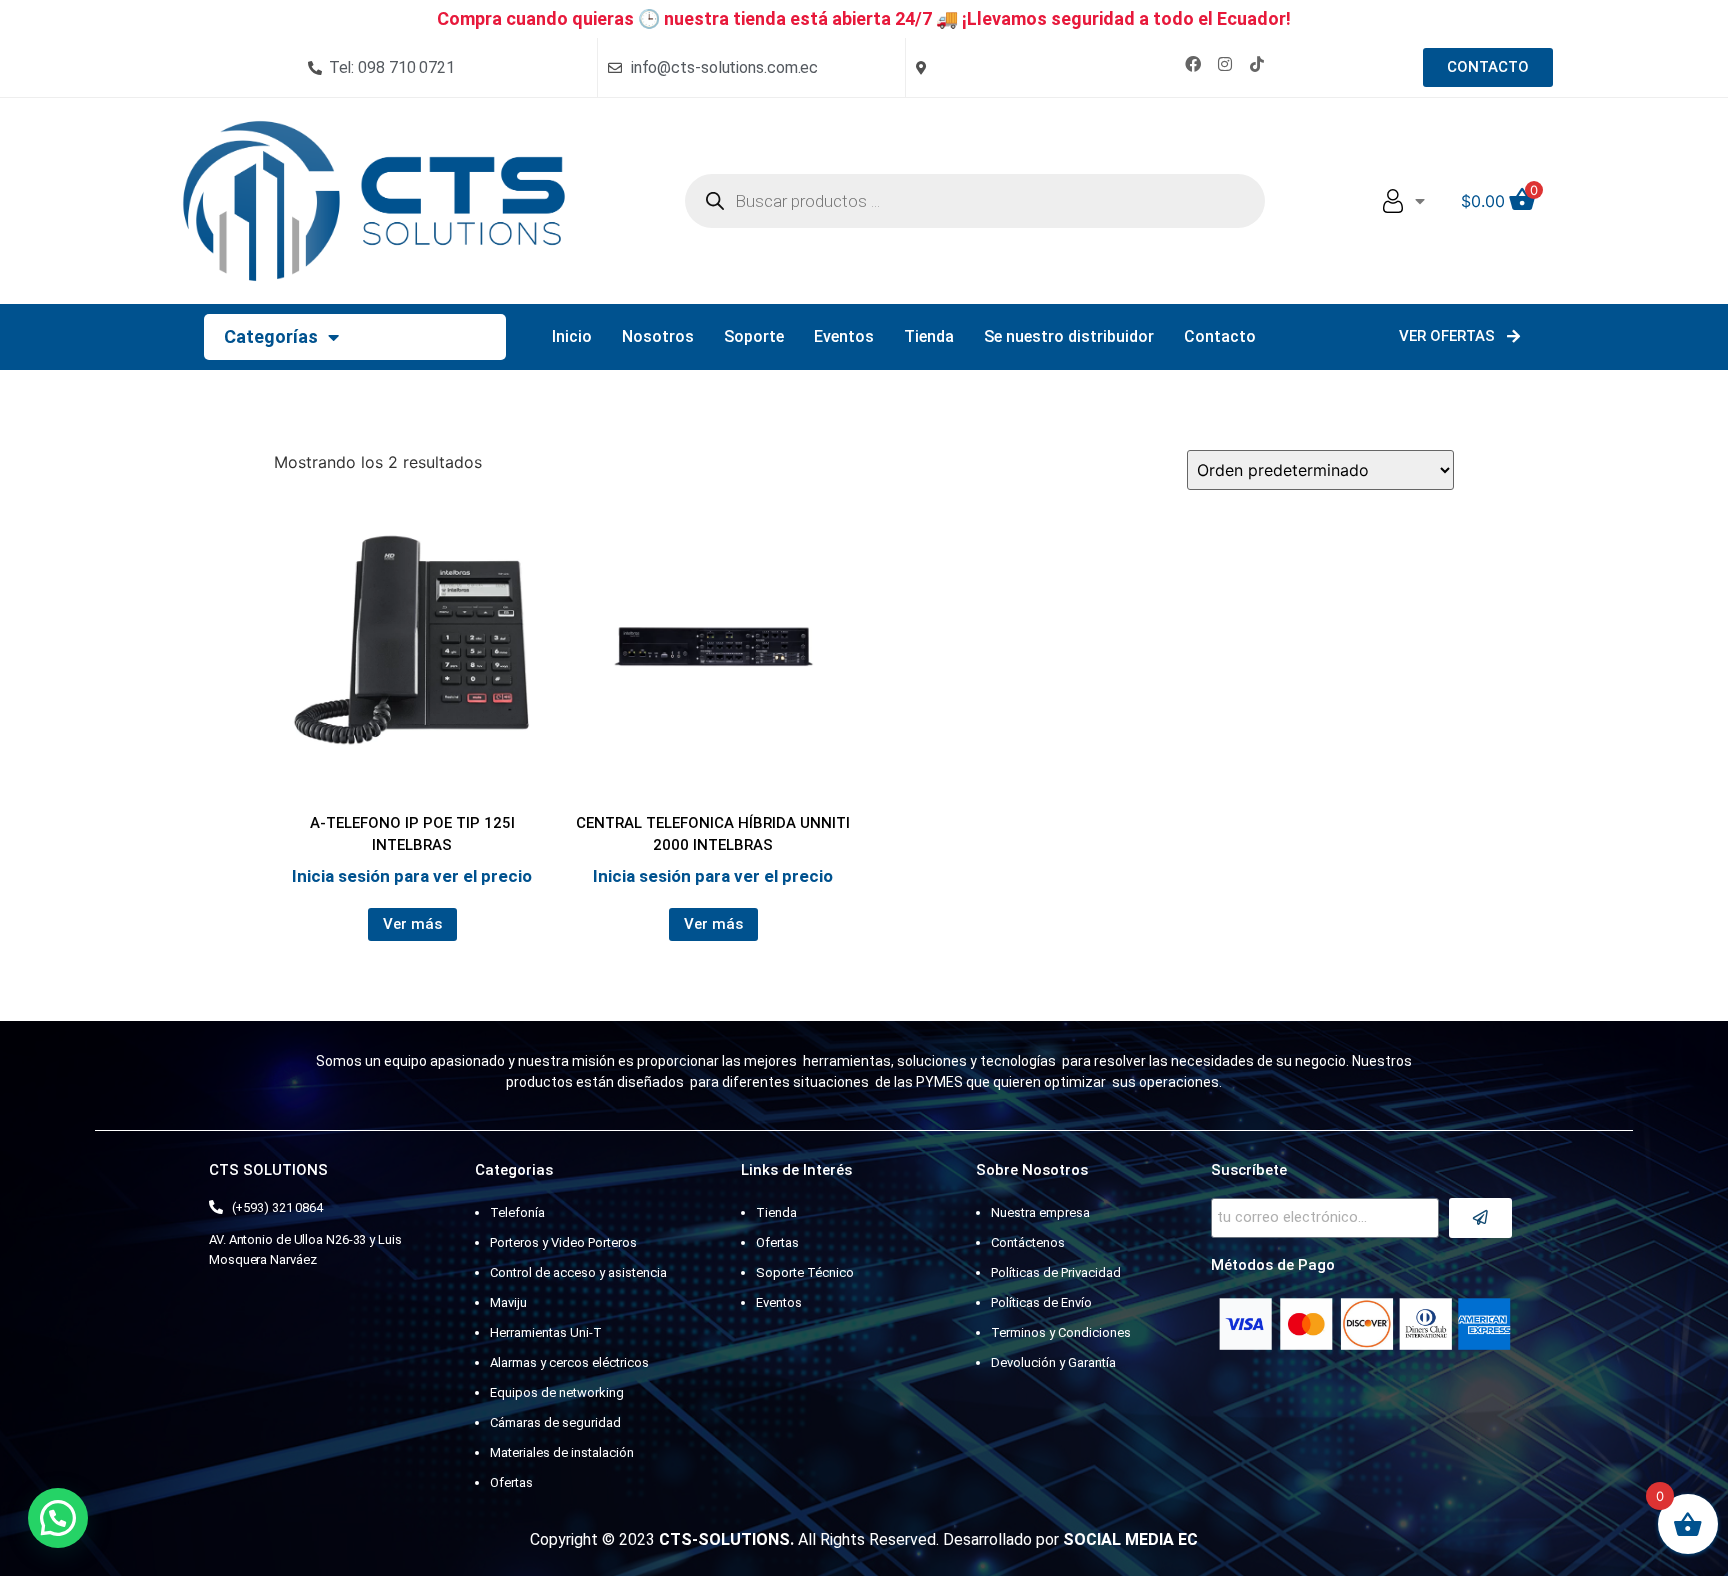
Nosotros (658, 336)
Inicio (572, 336)
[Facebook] (1193, 64)
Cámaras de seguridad (555, 1422)
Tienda (929, 336)
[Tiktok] (1257, 64)
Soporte (754, 336)
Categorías (271, 336)
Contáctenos (1028, 1242)
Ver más (412, 924)
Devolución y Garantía (1053, 1362)
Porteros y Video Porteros (563, 1242)
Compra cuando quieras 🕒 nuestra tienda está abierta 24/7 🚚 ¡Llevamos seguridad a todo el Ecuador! (864, 18)
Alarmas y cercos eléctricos (569, 1362)
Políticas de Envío (1041, 1302)
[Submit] (1480, 1218)
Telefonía (517, 1212)
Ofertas (511, 1482)
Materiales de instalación (562, 1452)
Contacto (1220, 336)
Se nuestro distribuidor (1069, 336)
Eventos (844, 336)
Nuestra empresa (1040, 1212)
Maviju (508, 1302)
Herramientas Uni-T (546, 1332)
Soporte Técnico (805, 1272)
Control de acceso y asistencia (578, 1272)
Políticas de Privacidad (1056, 1272)
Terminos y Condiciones (1061, 1332)
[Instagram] (1225, 64)
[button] (58, 1518)
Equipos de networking (557, 1392)
